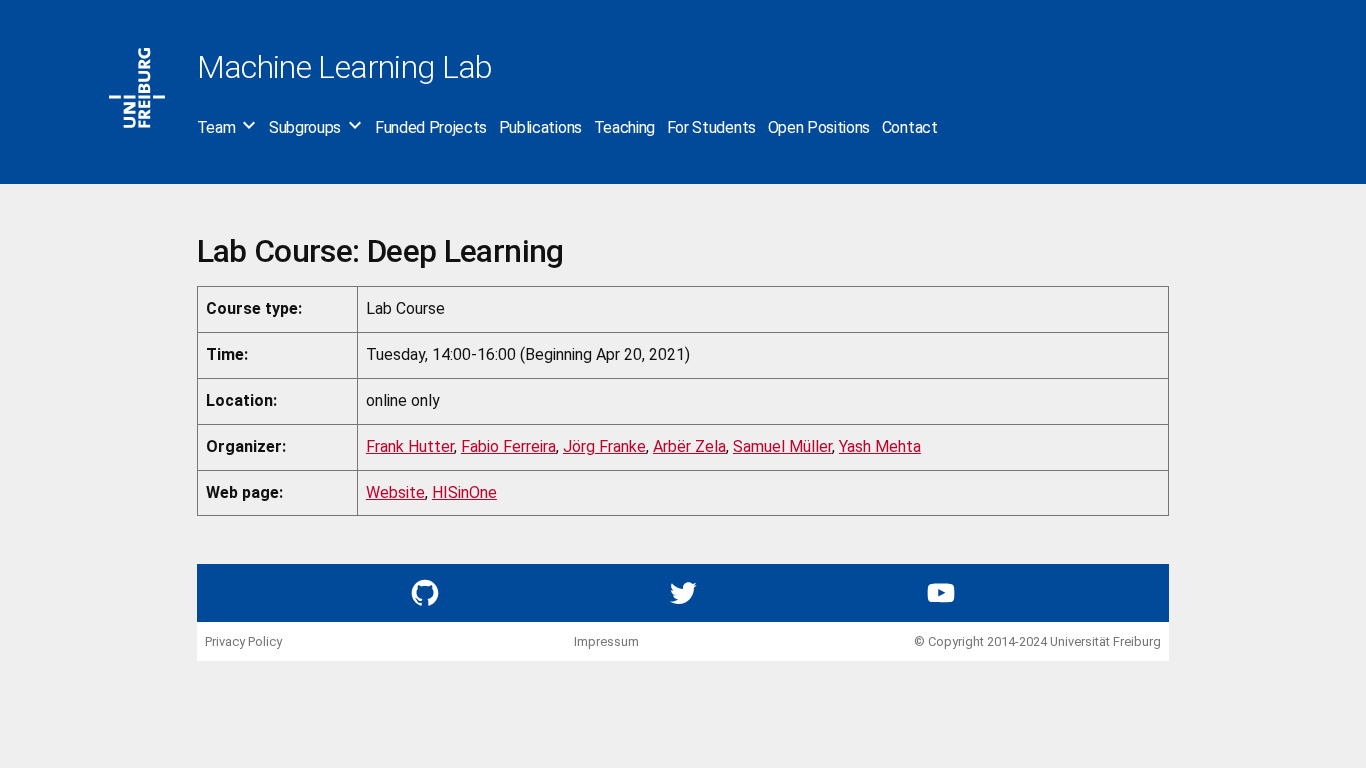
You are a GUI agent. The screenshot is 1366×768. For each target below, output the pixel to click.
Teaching (624, 127)
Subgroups (305, 127)
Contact (910, 127)
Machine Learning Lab (345, 67)
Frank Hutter (410, 446)
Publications (540, 127)
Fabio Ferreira (508, 446)
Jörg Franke (604, 446)
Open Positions (819, 127)
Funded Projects (431, 127)
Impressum (606, 641)
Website (395, 492)
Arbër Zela (689, 446)
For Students (711, 127)
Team (216, 127)
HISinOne (464, 492)
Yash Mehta (880, 446)
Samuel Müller (782, 446)
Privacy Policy (243, 641)
